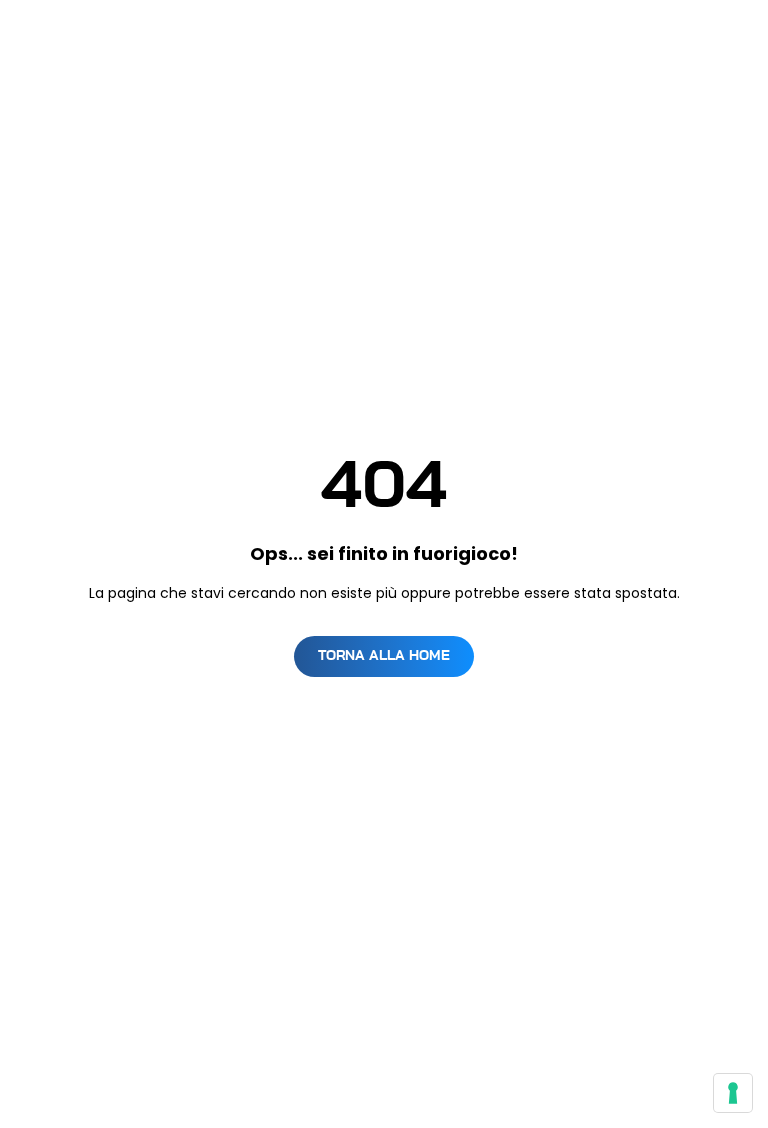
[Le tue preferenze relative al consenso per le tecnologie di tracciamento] (733, 1093)
